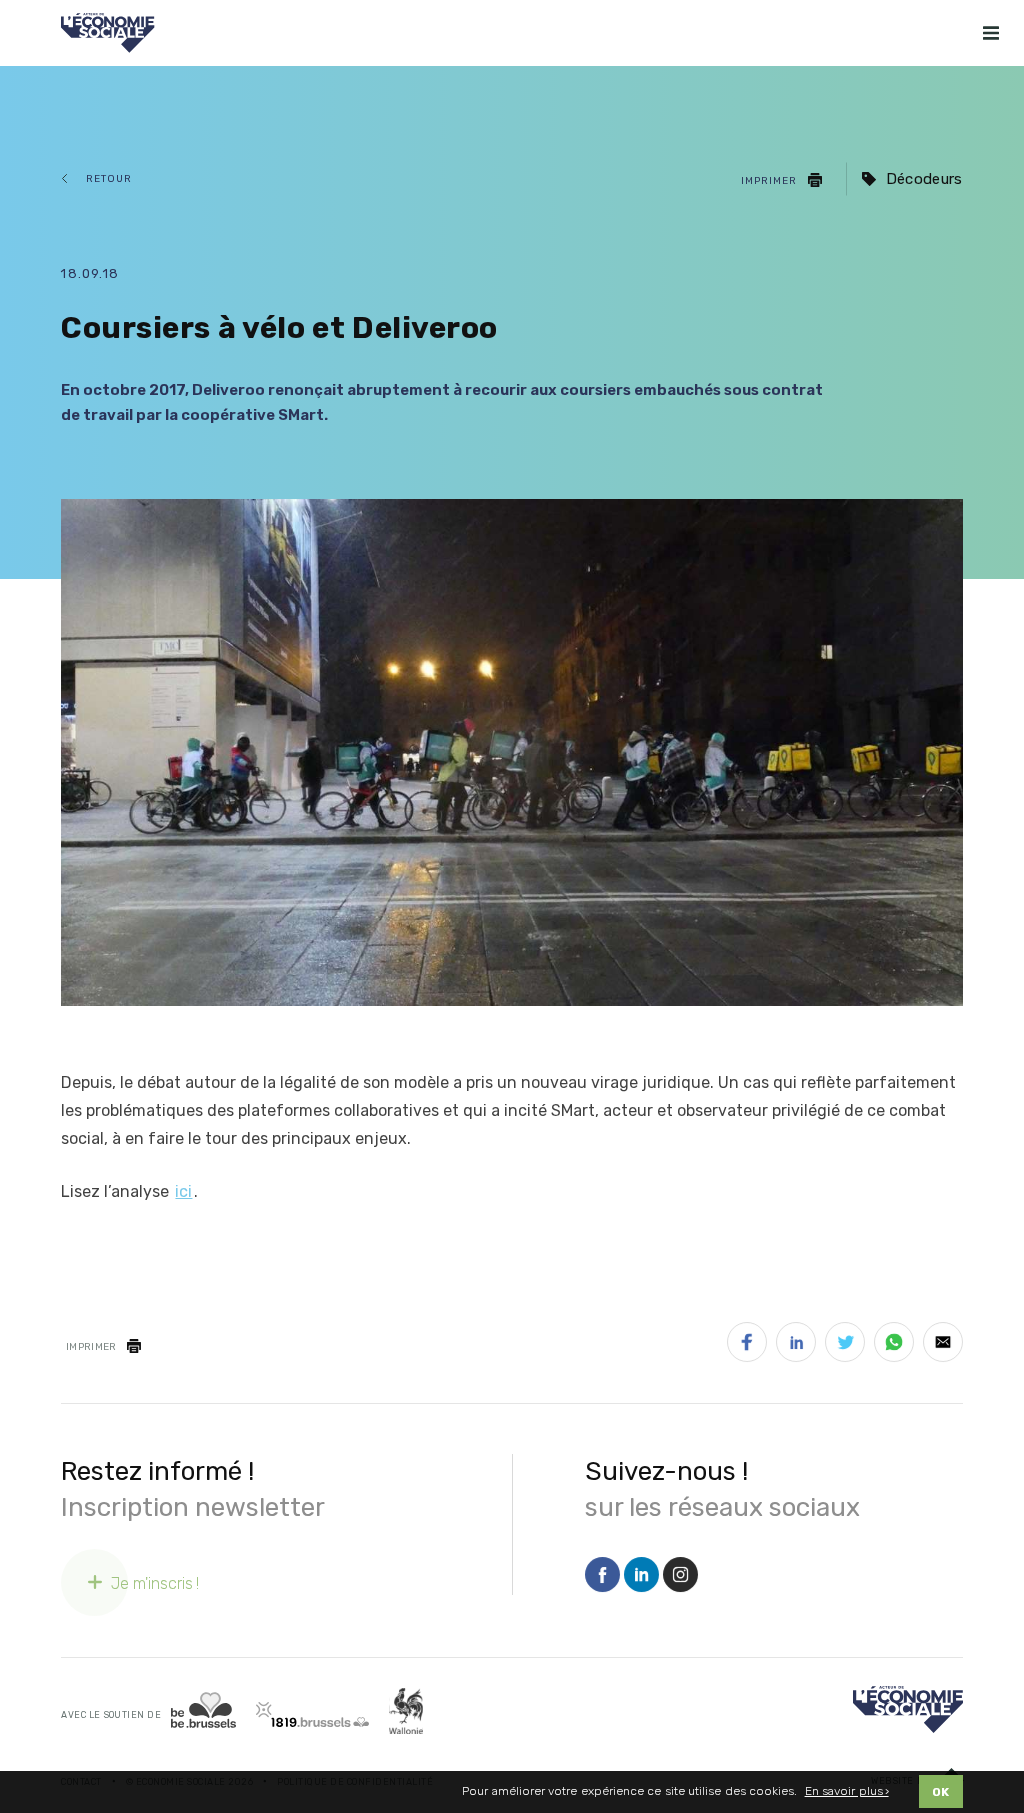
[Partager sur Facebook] (747, 1346)
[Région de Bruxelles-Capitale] (203, 1710)
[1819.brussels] (312, 1714)
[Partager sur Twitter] (845, 1346)
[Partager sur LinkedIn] (796, 1346)
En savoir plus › (847, 1791)
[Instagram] (680, 1576)
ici (183, 1191)
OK (941, 1792)
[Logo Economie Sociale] (107, 33)
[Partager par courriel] (943, 1346)
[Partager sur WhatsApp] (894, 1346)
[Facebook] (602, 1576)
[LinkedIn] (641, 1576)
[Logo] (908, 1709)
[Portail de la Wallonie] (406, 1711)
